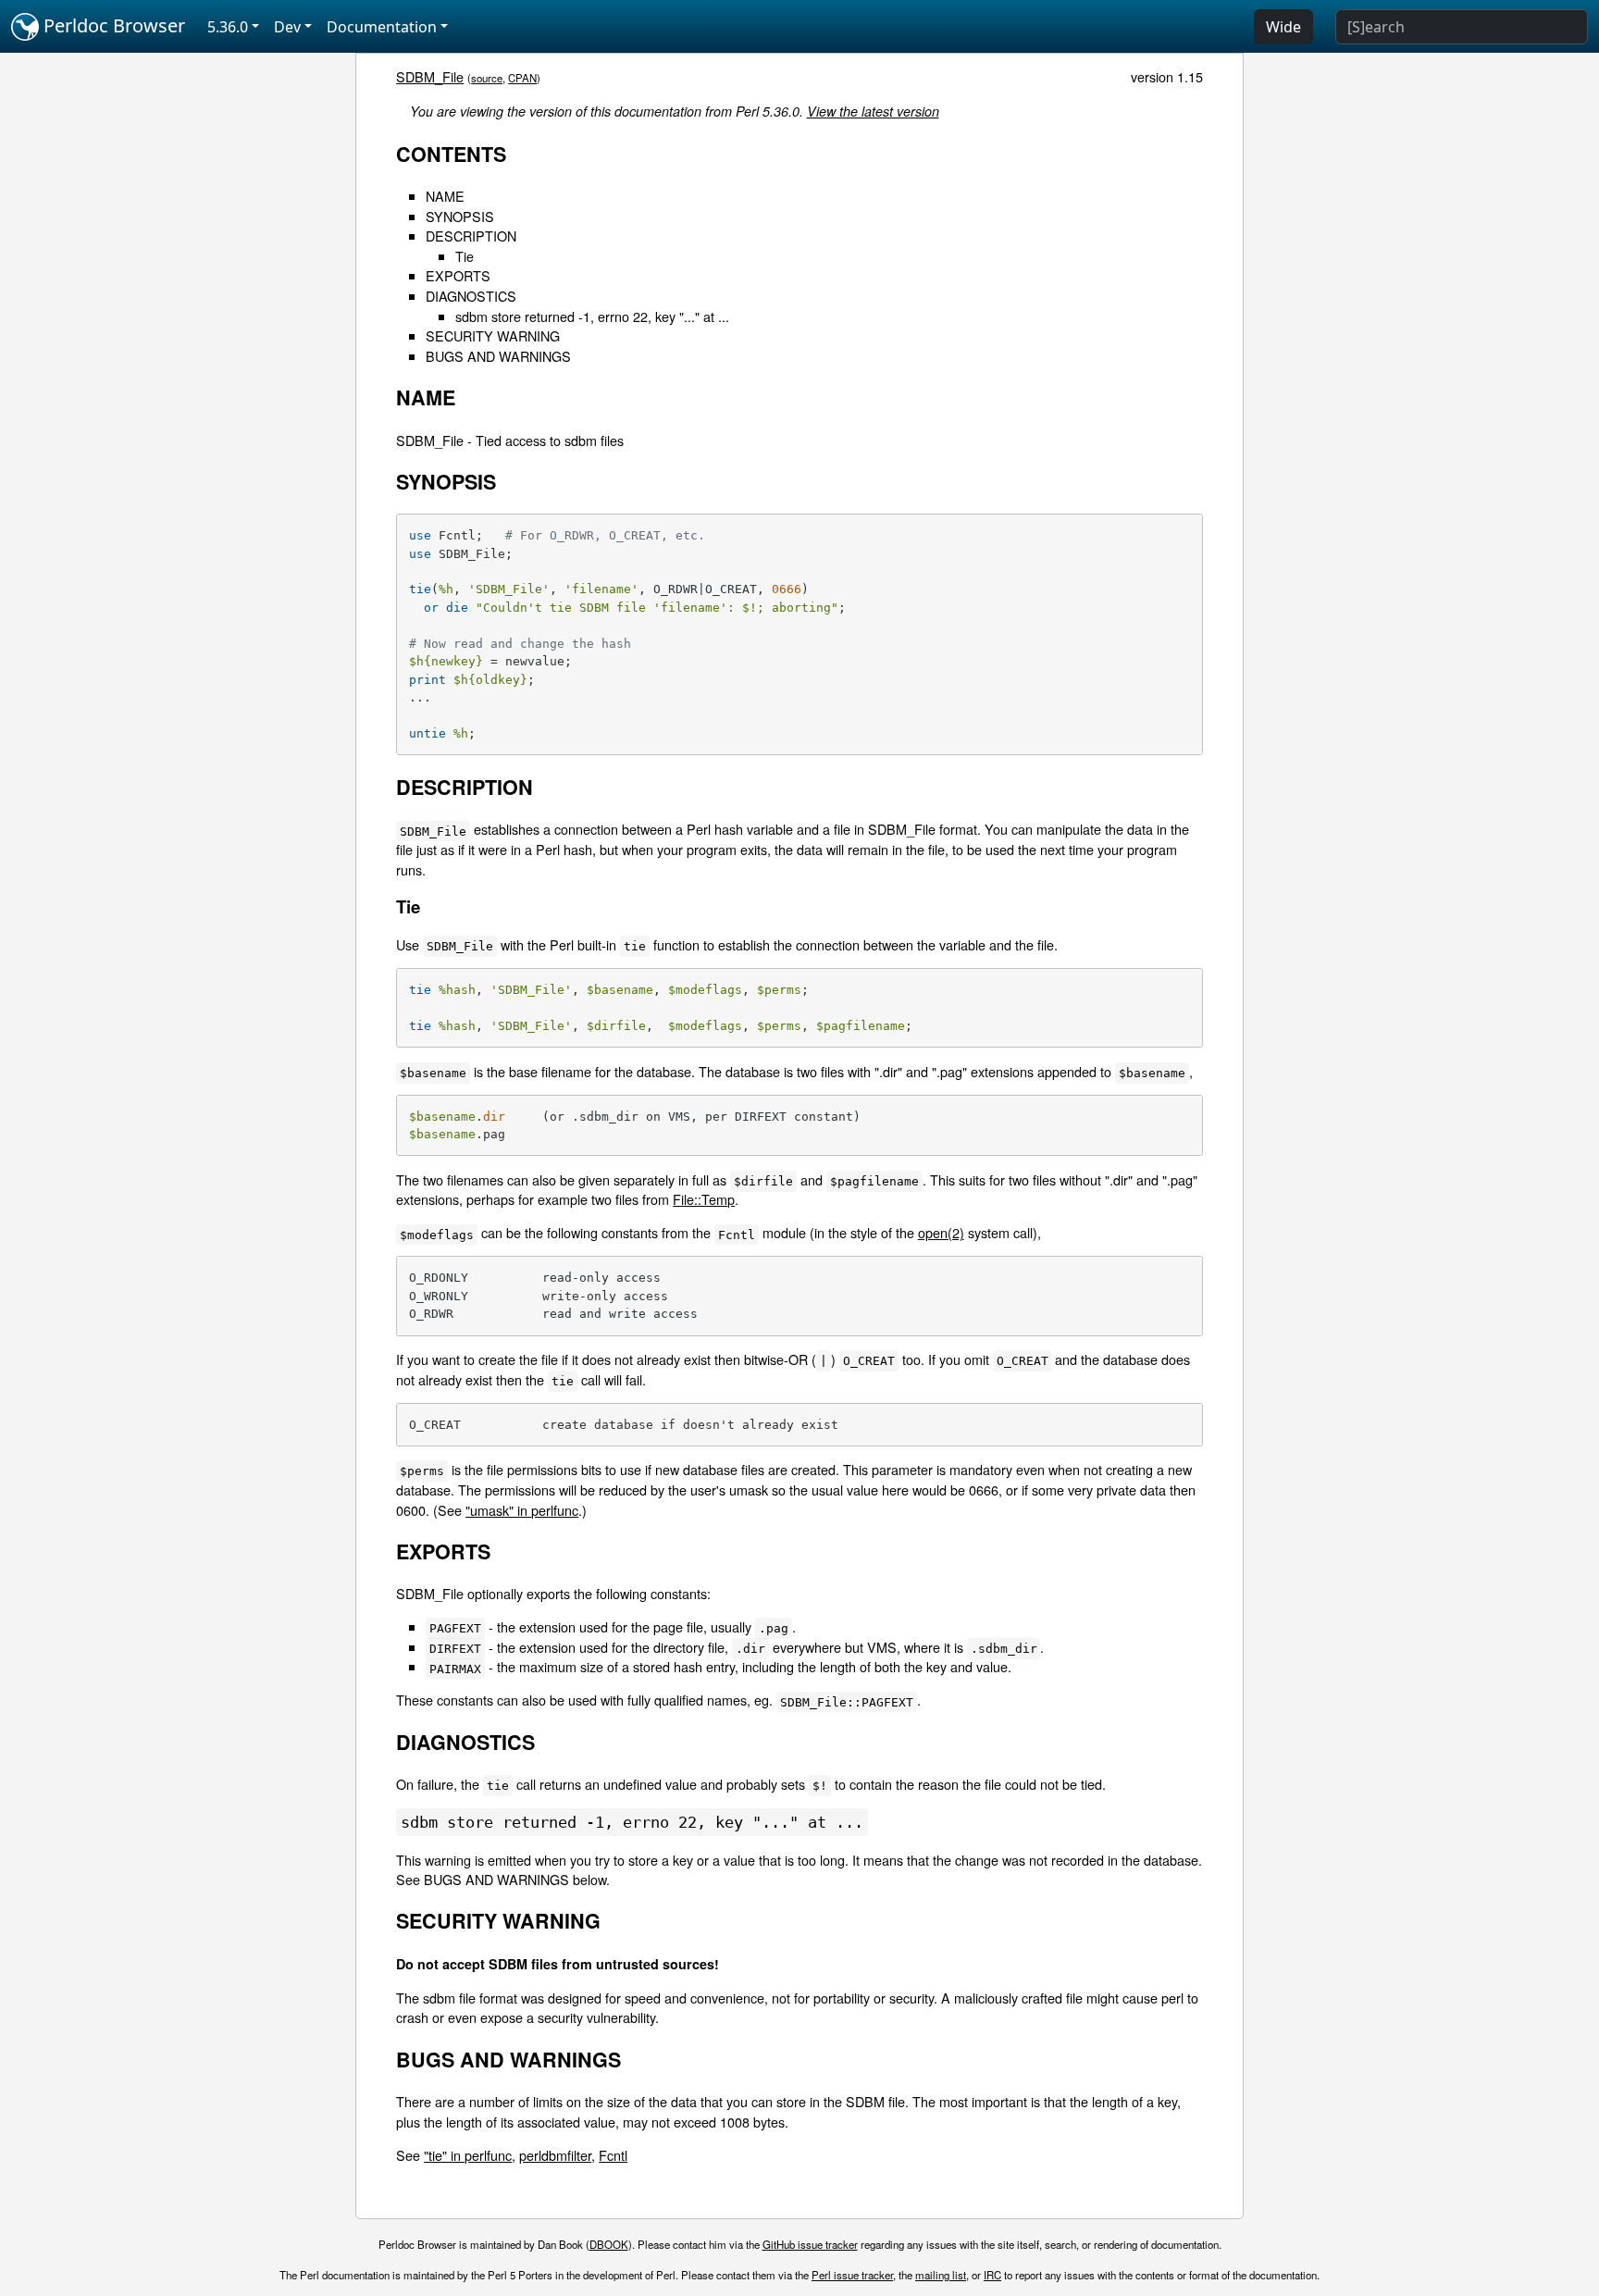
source (487, 78)
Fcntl (613, 2155)
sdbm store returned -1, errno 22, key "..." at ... (592, 316)
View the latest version (873, 111)
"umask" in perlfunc (522, 1510)
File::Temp (704, 1199)
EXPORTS (458, 275)
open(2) (941, 1232)
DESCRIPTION (471, 236)
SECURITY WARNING (493, 335)
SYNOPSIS (460, 216)
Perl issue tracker (852, 2275)
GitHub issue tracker (810, 2244)
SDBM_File (430, 76)
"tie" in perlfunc (468, 2155)
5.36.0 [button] (228, 27)
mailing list (941, 2275)
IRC (992, 2275)
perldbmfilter (555, 2155)
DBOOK (609, 2244)
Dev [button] (287, 27)
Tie (465, 256)
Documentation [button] (382, 27)
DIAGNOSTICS (471, 296)
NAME (445, 196)
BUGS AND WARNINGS (498, 356)
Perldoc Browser (112, 25)
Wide (1283, 27)
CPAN (522, 78)
